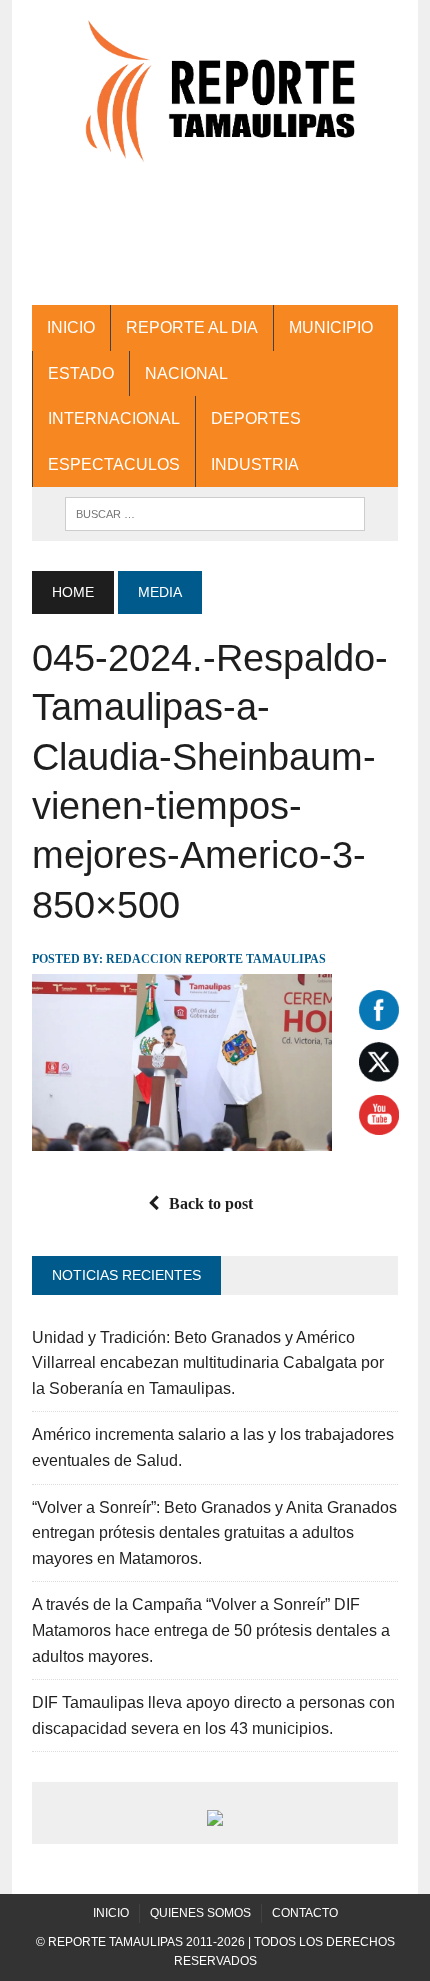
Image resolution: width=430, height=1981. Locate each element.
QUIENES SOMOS (200, 1913)
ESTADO (81, 373)
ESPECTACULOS (114, 464)
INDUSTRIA (255, 464)
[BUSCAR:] (215, 512)
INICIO (71, 327)
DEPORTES (256, 418)
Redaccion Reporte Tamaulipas (216, 959)
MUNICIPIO (331, 327)
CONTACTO (305, 1913)
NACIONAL (186, 373)
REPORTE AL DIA (192, 327)
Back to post (211, 1203)
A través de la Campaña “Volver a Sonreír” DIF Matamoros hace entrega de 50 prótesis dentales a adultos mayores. (211, 1630)
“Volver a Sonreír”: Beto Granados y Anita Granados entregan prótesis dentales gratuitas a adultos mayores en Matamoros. (214, 1533)
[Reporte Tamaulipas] (215, 102)
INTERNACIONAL (114, 418)
